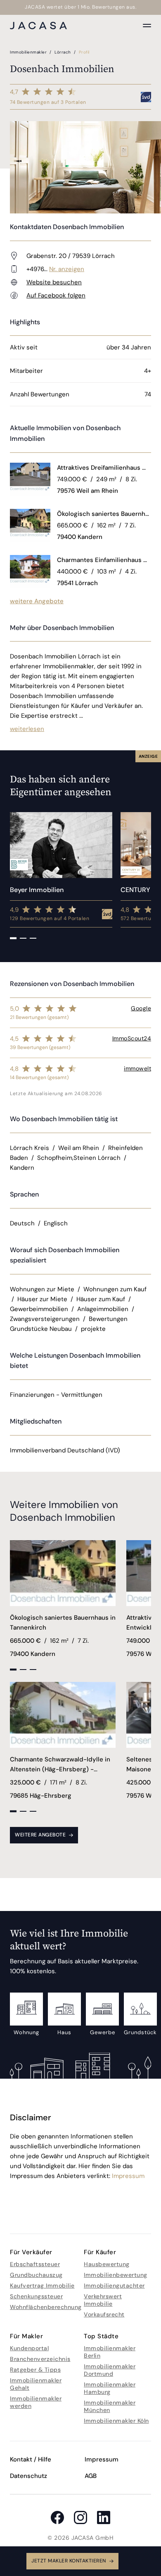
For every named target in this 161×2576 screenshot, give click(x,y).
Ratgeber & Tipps (35, 2370)
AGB (91, 2476)
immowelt (137, 1068)
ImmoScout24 (132, 1038)
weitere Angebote (37, 601)
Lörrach (63, 52)
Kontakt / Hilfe (31, 2459)
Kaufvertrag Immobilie (42, 2286)
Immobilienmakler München (110, 2406)
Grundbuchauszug (36, 2275)
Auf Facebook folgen (56, 295)
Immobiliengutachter (114, 2286)
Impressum (128, 2176)
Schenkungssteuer (36, 2296)
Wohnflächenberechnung (46, 2307)
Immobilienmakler (29, 52)
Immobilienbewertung (116, 2275)
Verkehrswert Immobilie (103, 2300)
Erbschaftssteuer (35, 2264)
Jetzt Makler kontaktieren (69, 2561)
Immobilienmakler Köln (116, 2421)
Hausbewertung (107, 2264)
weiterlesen (27, 729)
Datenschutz (28, 2476)
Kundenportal (29, 2348)
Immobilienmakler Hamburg (110, 2388)
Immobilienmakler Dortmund (110, 2370)
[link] (104, 468)
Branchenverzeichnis (40, 2359)
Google (141, 1008)
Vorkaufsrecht (104, 2314)
